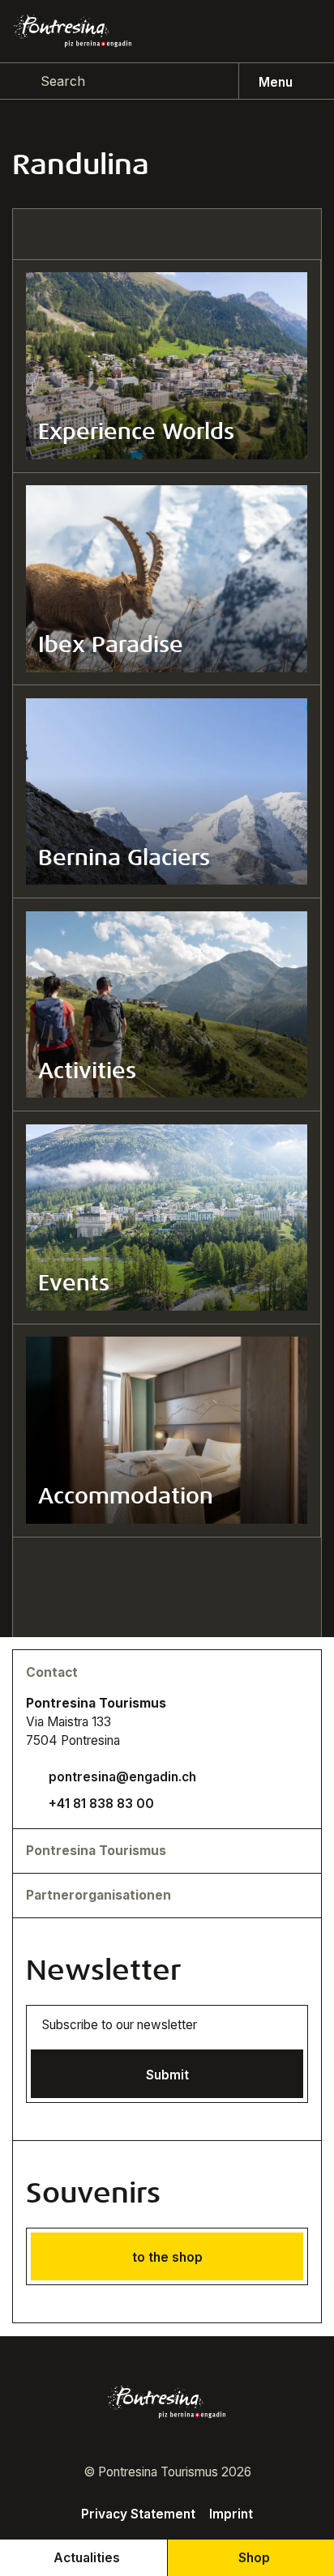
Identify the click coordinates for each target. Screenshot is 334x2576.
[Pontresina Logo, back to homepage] (73, 31)
